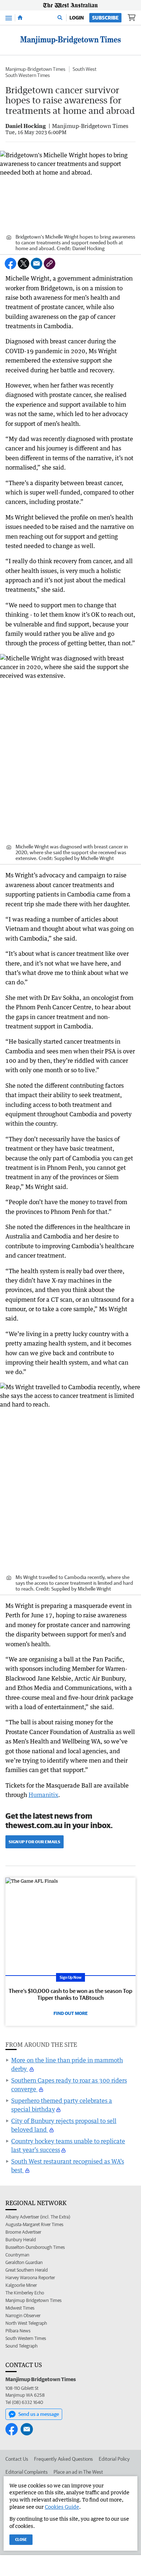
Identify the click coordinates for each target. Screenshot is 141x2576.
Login (77, 18)
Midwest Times (20, 2308)
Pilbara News (18, 2331)
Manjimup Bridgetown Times (33, 2300)
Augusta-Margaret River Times (34, 2224)
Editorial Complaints (27, 2472)
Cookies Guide (62, 2507)
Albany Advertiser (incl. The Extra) (38, 2217)
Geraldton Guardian (24, 2262)
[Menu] (9, 18)
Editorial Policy (114, 2459)
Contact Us (17, 2459)
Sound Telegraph (22, 2346)
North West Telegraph (26, 2323)
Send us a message (39, 2414)
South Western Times (28, 75)
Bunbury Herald (21, 2240)
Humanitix (43, 1795)
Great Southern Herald (27, 2270)
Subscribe (105, 18)
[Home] (20, 18)
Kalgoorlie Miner (21, 2285)
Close (21, 2539)
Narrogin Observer (23, 2316)
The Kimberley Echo (25, 2293)
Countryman (17, 2255)
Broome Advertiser (23, 2232)
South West (85, 69)
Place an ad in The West (78, 2472)
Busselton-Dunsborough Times (35, 2247)
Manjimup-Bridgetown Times (35, 69)
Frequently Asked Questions (63, 2459)
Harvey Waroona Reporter (30, 2278)
